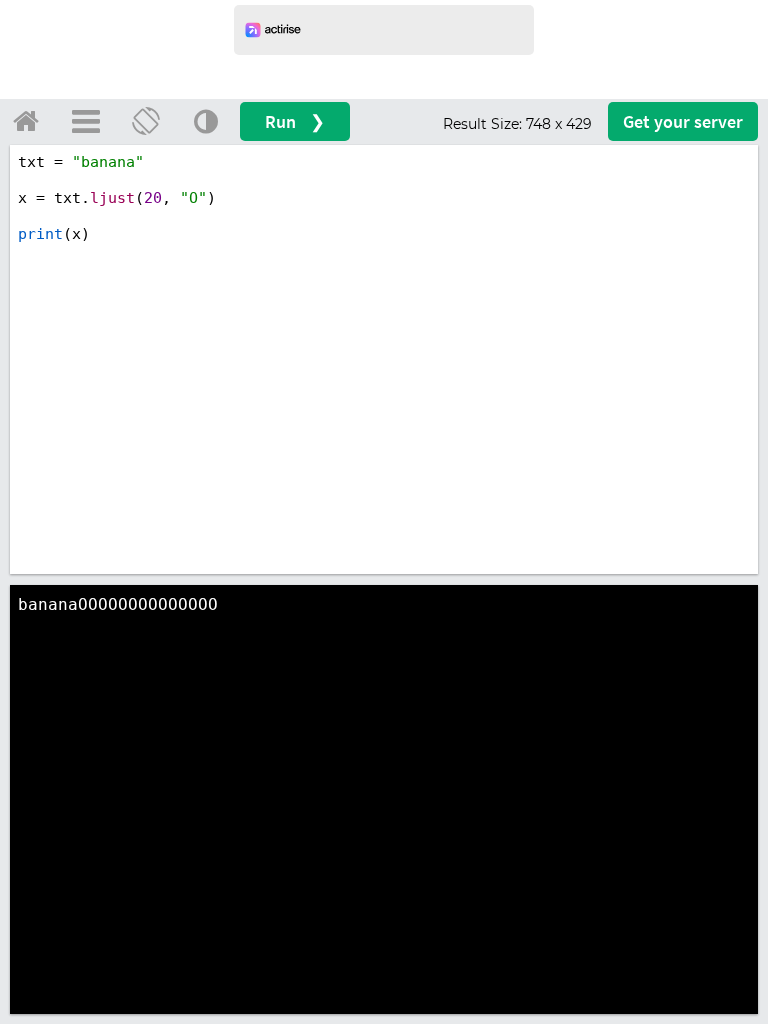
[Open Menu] (86, 121)
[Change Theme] (206, 121)
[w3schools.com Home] (26, 121)
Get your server (683, 121)
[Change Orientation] (146, 121)
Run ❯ (295, 121)
